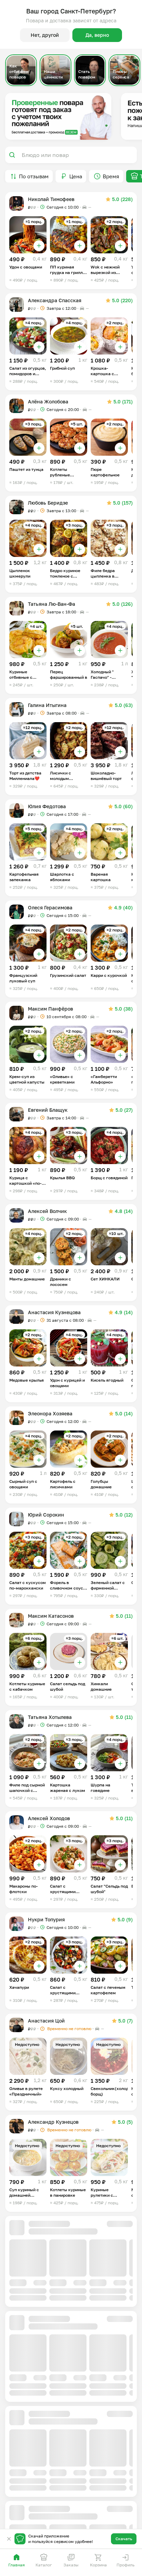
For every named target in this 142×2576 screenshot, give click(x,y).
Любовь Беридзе (48, 503)
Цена (76, 176)
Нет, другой (45, 35)
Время (111, 176)
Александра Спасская (55, 300)
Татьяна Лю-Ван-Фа (52, 604)
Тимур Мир (41, 2223)
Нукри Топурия (46, 1919)
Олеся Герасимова (50, 907)
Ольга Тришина (47, 2425)
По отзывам (34, 176)
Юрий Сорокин (46, 1515)
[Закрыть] (9, 2539)
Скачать (124, 2539)
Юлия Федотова (47, 806)
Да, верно (97, 35)
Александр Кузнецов (53, 2122)
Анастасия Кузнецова (54, 1312)
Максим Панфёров (50, 1009)
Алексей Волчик (47, 1211)
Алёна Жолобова (48, 402)
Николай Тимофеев (51, 199)
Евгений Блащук (48, 1110)
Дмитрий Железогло (52, 2324)
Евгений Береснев (50, 2527)
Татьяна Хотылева (50, 1717)
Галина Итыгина (47, 705)
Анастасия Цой (46, 2021)
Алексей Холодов (49, 1818)
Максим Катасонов (51, 1616)
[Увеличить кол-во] (39, 246)
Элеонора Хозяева (50, 1413)
